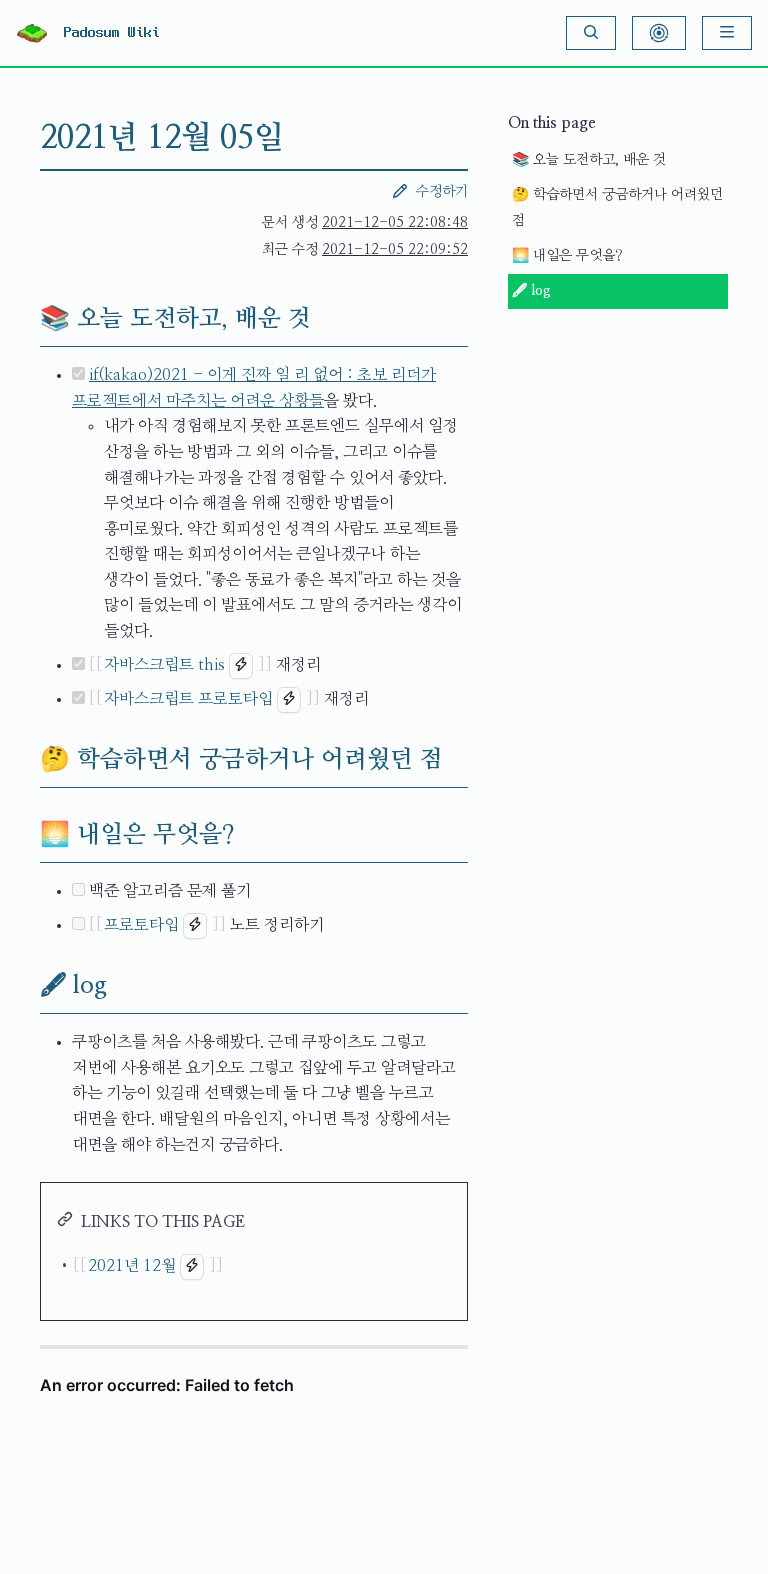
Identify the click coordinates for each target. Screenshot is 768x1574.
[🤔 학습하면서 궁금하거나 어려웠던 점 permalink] (24, 760)
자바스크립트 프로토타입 (188, 699)
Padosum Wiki (112, 33)
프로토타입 (141, 925)
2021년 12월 (132, 1266)
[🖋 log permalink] (24, 986)
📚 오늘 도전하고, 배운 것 (589, 160)
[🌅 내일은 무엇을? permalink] (24, 835)
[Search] (591, 33)
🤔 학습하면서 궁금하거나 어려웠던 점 (617, 208)
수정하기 (442, 192)
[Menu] (727, 33)
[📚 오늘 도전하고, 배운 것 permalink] (24, 319)
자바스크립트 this (164, 665)
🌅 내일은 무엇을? (567, 256)
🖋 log (531, 291)
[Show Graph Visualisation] (659, 33)
